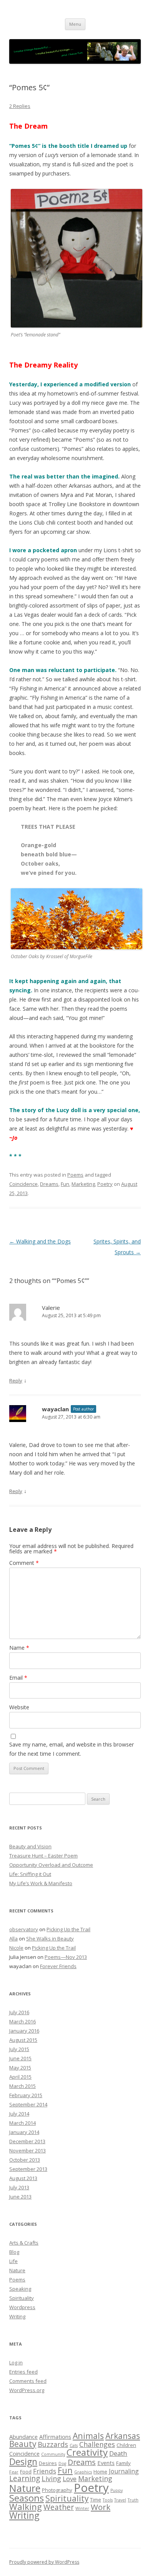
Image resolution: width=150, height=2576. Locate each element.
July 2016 (19, 2012)
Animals (88, 2436)
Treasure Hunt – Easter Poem (43, 1856)
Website (19, 1707)
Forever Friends (58, 1966)
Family (123, 2463)
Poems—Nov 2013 (66, 1957)
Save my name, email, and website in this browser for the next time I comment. (72, 1749)
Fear (14, 2472)
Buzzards (53, 2444)
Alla (13, 1939)
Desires (48, 2463)
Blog (14, 2252)
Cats (74, 2445)
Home (100, 2472)
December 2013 (27, 2141)
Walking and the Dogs (40, 1241)
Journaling (124, 2471)
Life (13, 2261)
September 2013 (28, 2169)
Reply (16, 1381)
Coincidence (23, 1184)
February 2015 (26, 2095)
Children (126, 2445)
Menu (75, 24)
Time (96, 2500)
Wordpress (22, 2307)
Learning (25, 2478)
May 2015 (20, 2068)
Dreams (49, 1184)
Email (18, 1678)
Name (19, 1648)
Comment (24, 1563)
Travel (120, 2500)
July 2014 (19, 2114)
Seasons (27, 2498)
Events (106, 2463)
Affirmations (55, 2437)
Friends (45, 2471)
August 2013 (23, 2178)
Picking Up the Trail (68, 1929)
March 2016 (22, 2021)
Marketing (83, 1184)
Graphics (83, 2472)
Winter (82, 2508)
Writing (17, 2316)
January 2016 (24, 2031)
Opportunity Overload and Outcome (51, 1865)
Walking (26, 2507)
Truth (133, 2500)
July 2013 (19, 2187)
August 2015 (23, 2040)
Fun (65, 1184)
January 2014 (24, 2132)
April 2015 (20, 2077)
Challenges (97, 2444)
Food (26, 2472)
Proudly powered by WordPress (44, 2562)
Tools (108, 2500)
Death (118, 2453)
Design (23, 2462)
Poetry (105, 1184)
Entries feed (23, 2372)
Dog (62, 2463)
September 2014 (28, 2104)
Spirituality (22, 2298)
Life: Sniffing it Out (30, 1874)
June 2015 (20, 2058)
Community (53, 2454)
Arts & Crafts (24, 2243)
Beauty (23, 2444)
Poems (75, 1175)
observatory (24, 1929)
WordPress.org (27, 2390)
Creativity (87, 2452)
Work (101, 2507)
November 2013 (27, 2151)
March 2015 (22, 2086)
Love (70, 2479)
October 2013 (25, 2160)
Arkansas (123, 2436)
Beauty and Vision (30, 1846)
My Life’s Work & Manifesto (41, 1883)
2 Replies (20, 106)
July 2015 (19, 2049)
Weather (59, 2507)
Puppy (117, 2490)
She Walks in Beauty (50, 1939)
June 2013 (20, 2197)
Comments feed (28, 2381)
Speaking (20, 2289)
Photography (57, 2490)
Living (51, 2478)
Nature (17, 2270)
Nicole (16, 1948)
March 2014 (22, 2123)
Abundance (23, 2437)
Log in (16, 2362)
